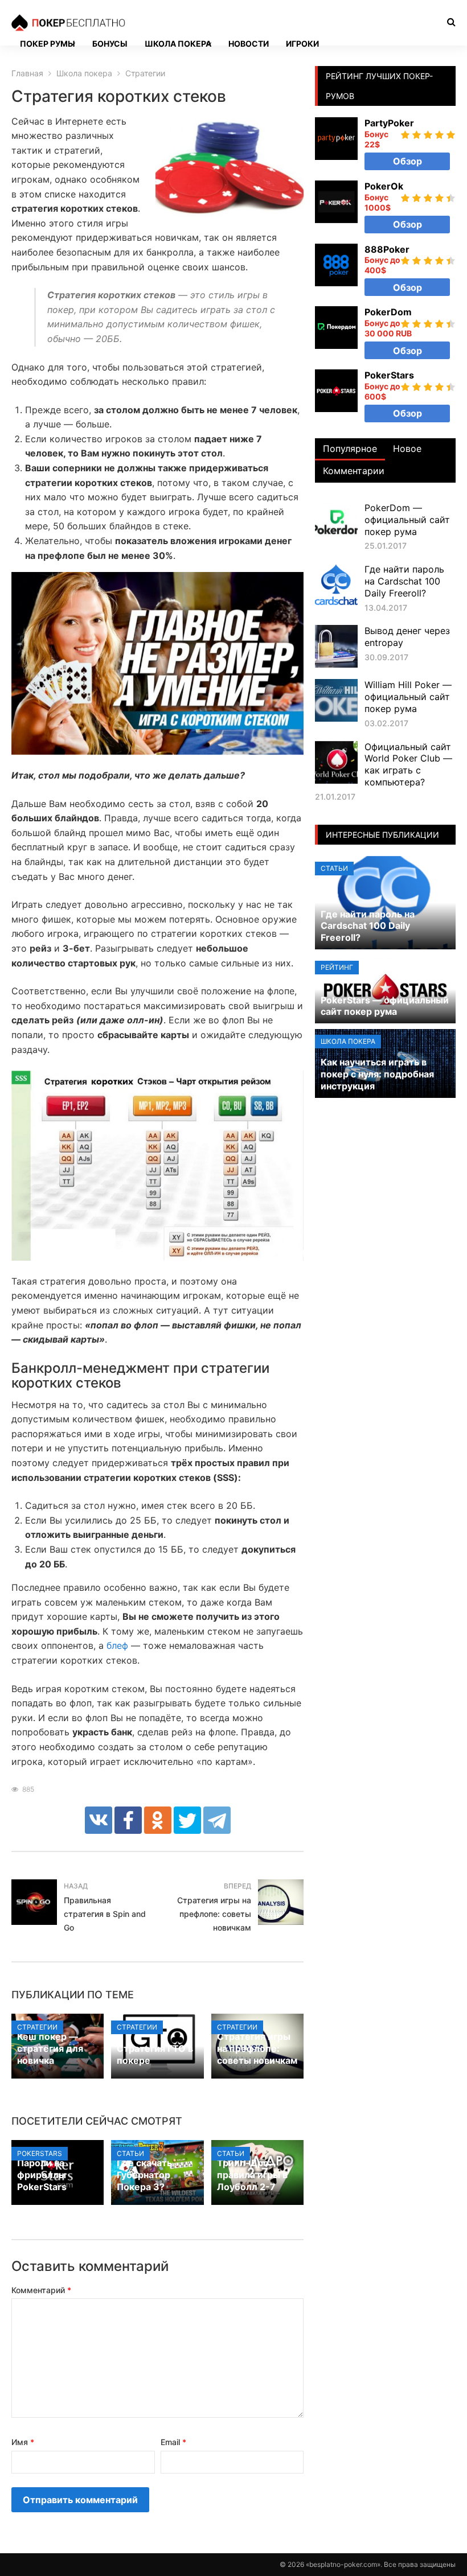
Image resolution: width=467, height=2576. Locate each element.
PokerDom (388, 312)
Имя (23, 2442)
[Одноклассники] (158, 1820)
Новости (249, 44)
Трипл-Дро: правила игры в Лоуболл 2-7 (252, 2175)
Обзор (407, 161)
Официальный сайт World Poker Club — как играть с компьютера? (408, 764)
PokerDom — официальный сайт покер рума (407, 520)
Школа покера (178, 44)
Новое (407, 448)
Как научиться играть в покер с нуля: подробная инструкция (377, 1074)
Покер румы (48, 44)
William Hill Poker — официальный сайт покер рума (408, 697)
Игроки (302, 44)
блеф (117, 1645)
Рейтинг (337, 967)
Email (173, 2442)
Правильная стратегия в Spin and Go (105, 1914)
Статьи (130, 2153)
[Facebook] (128, 1820)
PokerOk (384, 186)
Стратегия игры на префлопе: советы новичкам (214, 1914)
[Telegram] (217, 1820)
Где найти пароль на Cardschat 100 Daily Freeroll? (404, 581)
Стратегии (37, 2027)
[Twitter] (187, 1820)
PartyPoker (389, 123)
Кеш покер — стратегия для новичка (50, 2048)
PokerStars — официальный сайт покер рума (385, 1006)
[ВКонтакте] (99, 1820)
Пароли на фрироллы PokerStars (42, 2175)
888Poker (387, 249)
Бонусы (110, 44)
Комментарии (354, 471)
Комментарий (41, 2290)
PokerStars (40, 2153)
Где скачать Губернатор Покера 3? (144, 2175)
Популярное (350, 448)
